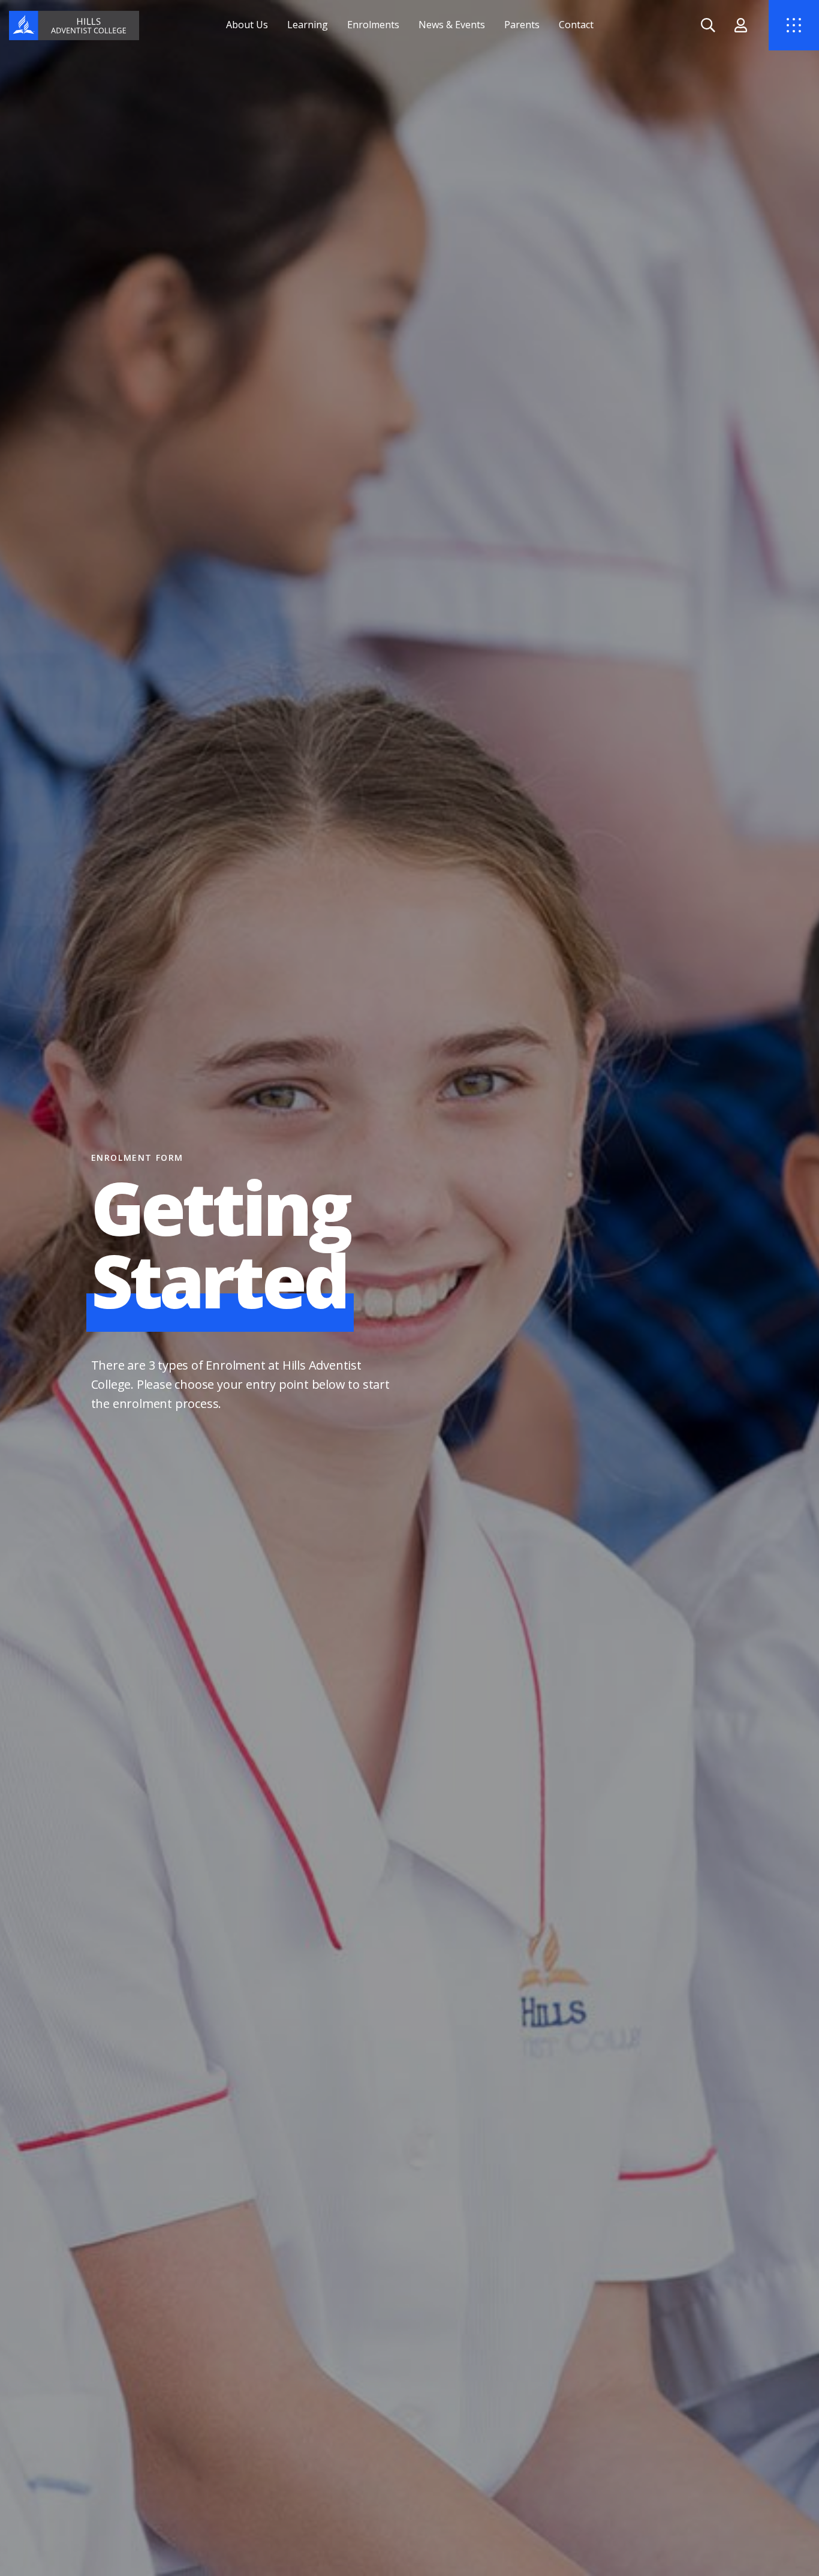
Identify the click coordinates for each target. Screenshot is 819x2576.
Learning (308, 25)
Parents (522, 25)
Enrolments (373, 25)
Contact (576, 25)
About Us (247, 25)
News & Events (452, 25)
